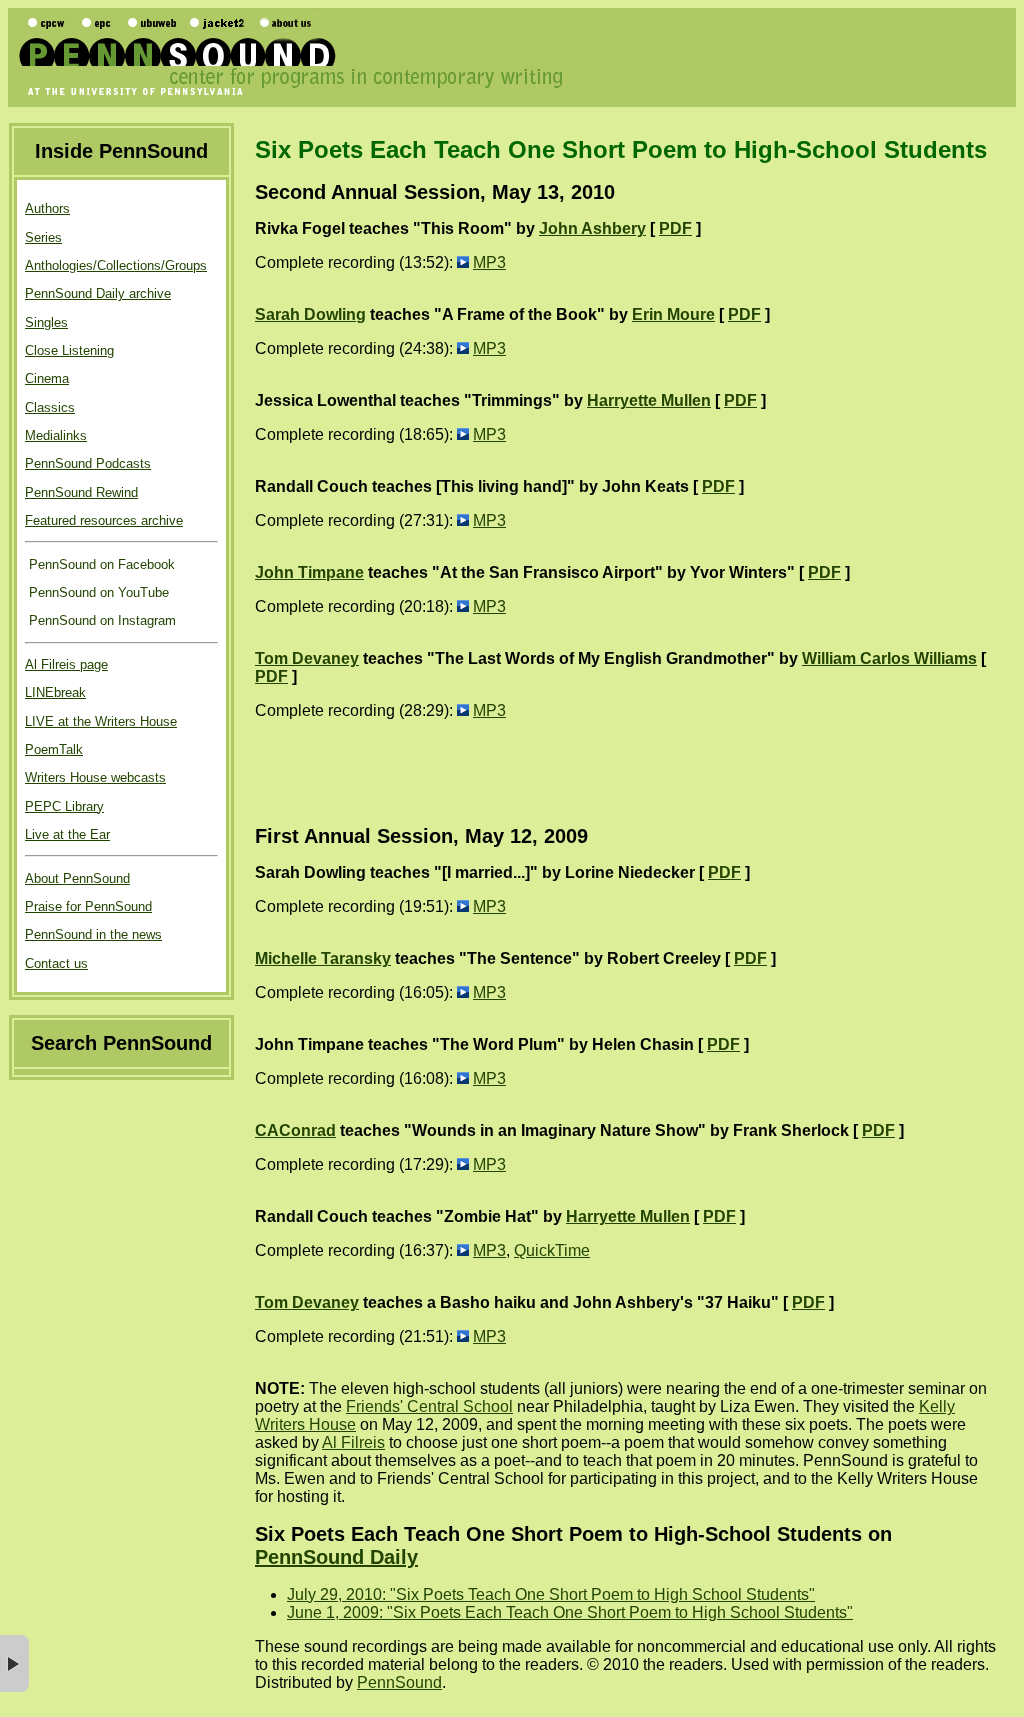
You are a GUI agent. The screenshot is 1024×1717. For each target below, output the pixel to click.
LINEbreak (55, 692)
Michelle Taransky (323, 958)
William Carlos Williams (889, 658)
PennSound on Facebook (100, 564)
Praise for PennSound (88, 906)
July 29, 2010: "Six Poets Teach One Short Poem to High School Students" (551, 1594)
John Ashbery (592, 228)
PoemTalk (54, 749)
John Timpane (309, 572)
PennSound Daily (336, 1557)
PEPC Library (64, 806)
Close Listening (69, 350)
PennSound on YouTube (97, 592)
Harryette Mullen (649, 400)
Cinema (47, 378)
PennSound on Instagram (100, 620)
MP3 (489, 262)
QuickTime (552, 1250)
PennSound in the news (93, 934)
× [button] (14, 1663)
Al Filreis (353, 1442)
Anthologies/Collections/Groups (116, 265)
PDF (675, 228)
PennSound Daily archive (98, 293)
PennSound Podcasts (88, 463)
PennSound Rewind (81, 492)
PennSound (399, 1682)
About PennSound (77, 878)
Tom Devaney (307, 658)
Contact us (56, 963)
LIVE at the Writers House (101, 721)
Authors (47, 208)
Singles (46, 322)
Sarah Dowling (310, 314)
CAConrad (295, 1130)
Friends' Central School (429, 1406)
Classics (50, 407)
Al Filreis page (66, 664)
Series (43, 237)
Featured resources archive (104, 520)
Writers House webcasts (95, 777)
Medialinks (56, 435)
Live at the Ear (67, 834)
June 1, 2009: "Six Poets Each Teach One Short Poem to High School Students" (570, 1612)
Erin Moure (673, 314)
